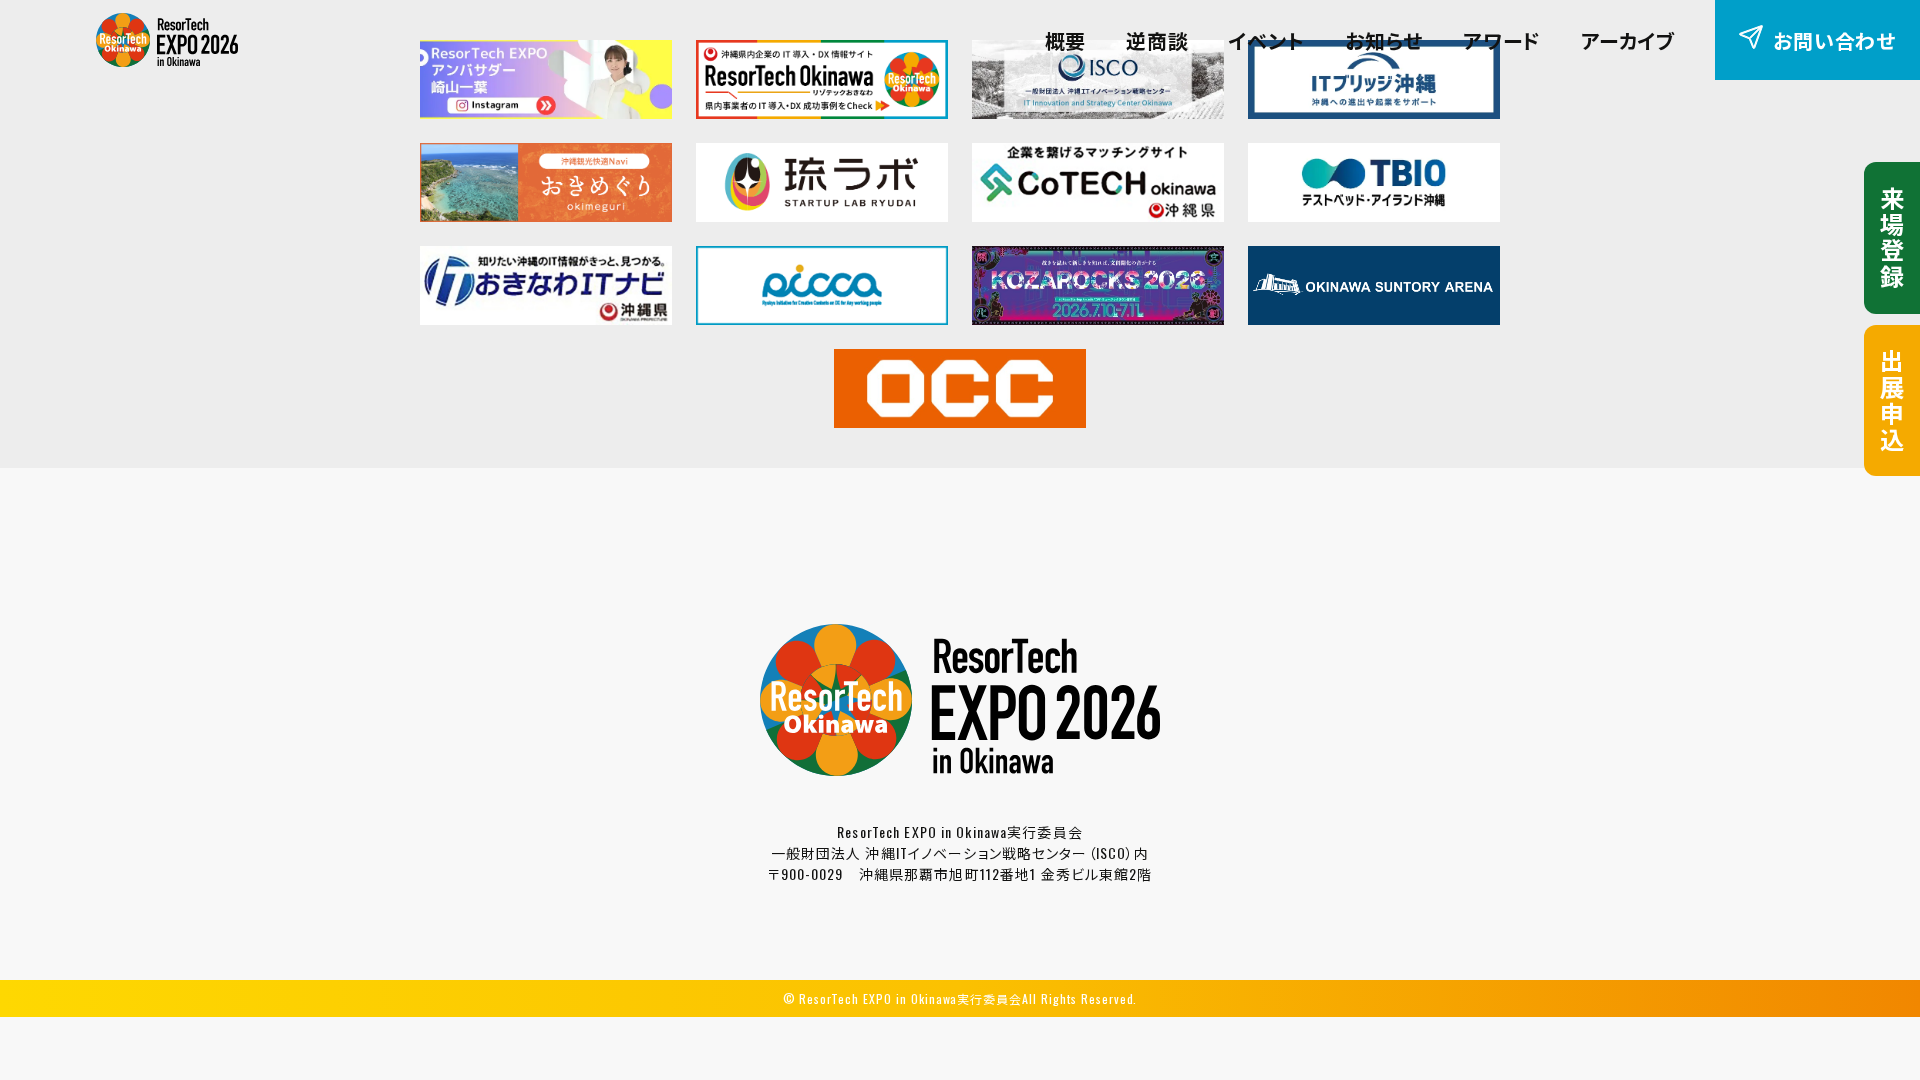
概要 (1066, 40)
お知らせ (1384, 40)
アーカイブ (1628, 40)
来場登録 (1892, 238)
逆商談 (1157, 40)
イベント (1267, 40)
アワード (1502, 40)
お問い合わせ (1834, 40)
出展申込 (1892, 401)
